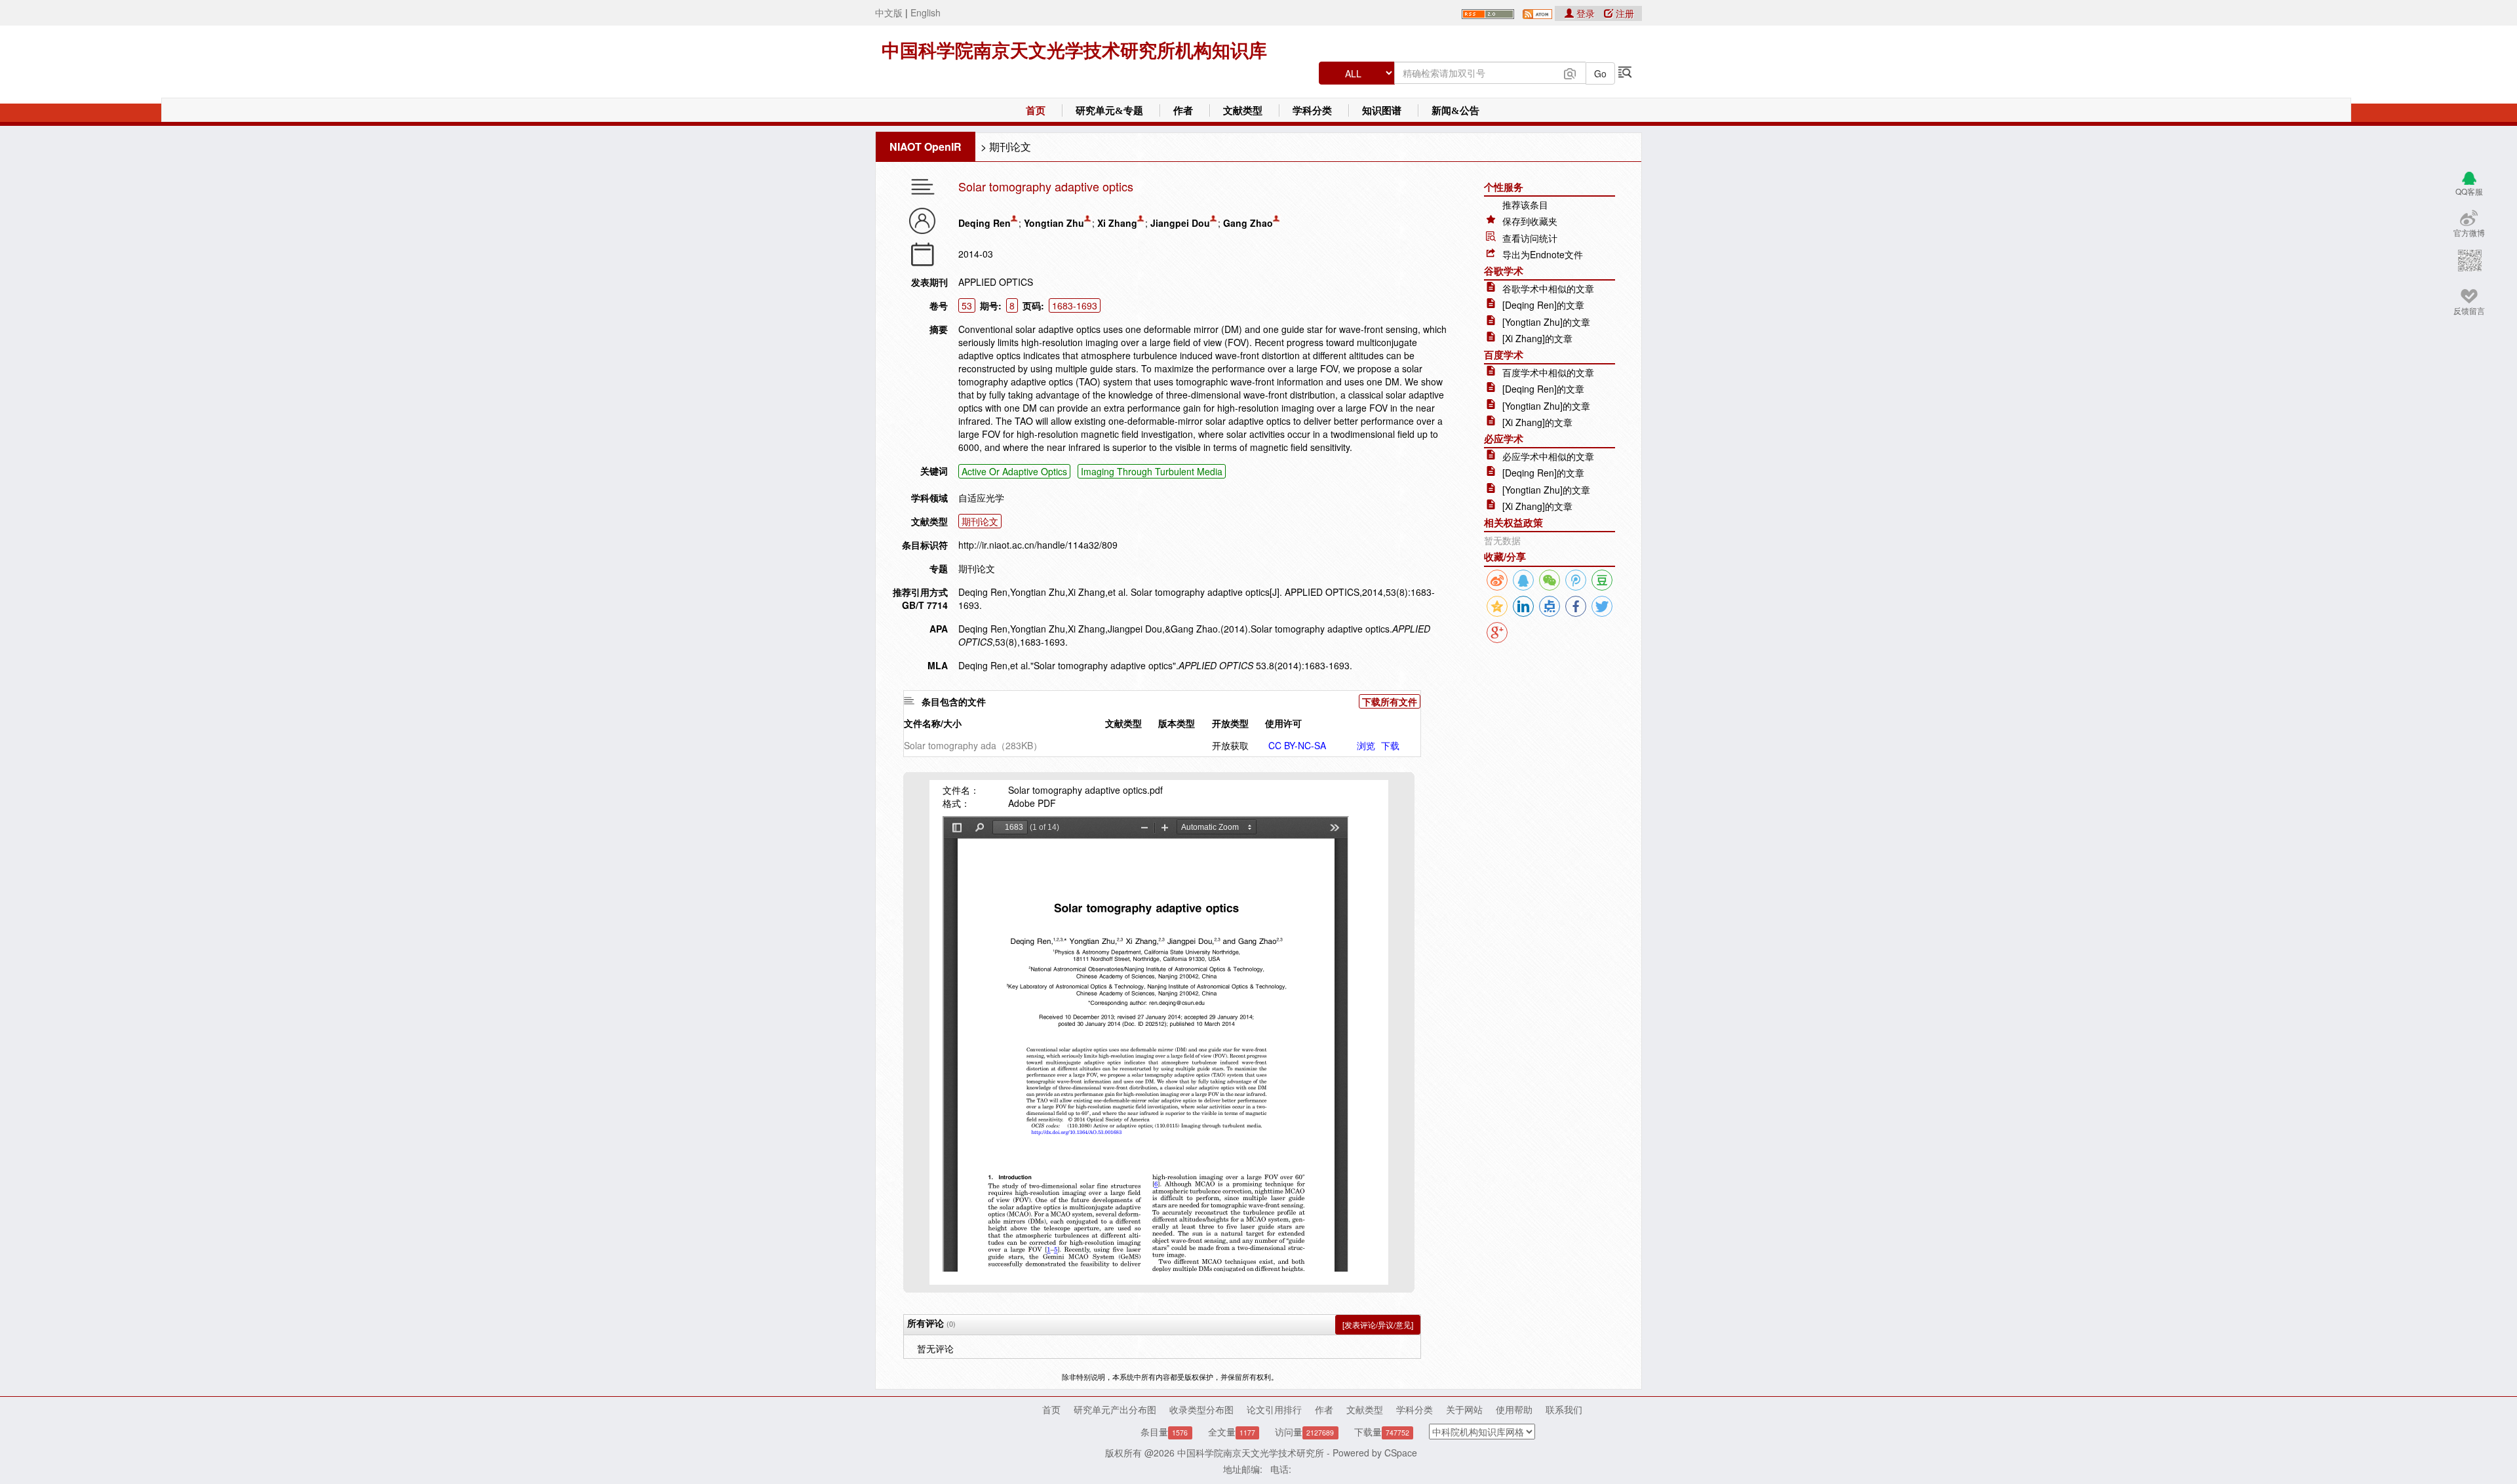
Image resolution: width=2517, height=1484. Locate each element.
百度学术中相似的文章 (1548, 372)
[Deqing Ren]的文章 (1543, 305)
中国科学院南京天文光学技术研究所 (1251, 1453)
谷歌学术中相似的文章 (1548, 288)
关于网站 (1464, 1409)
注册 (1624, 13)
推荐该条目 (1525, 205)
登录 (1586, 13)
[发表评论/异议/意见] (1378, 1324)
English (926, 12)
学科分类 (1312, 111)
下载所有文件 (1390, 701)
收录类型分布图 (1201, 1409)
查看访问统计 (1530, 238)
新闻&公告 (1455, 111)
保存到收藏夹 (1530, 221)
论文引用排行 (1274, 1409)
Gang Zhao (1248, 223)
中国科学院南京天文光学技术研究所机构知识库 (1074, 51)
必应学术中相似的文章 (1548, 456)
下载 (1390, 745)
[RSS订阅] (1488, 12)
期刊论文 (1010, 146)
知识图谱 (1382, 111)
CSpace (1401, 1453)
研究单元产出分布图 (1115, 1409)
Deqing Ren (985, 223)
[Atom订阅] (1537, 12)
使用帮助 (1514, 1409)
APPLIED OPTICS (996, 282)
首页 (1036, 111)
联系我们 (1564, 1409)
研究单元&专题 (1109, 111)
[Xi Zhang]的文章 (1537, 338)
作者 (1183, 111)
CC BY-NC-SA (1297, 745)
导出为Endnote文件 (1543, 254)
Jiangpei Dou (1180, 223)
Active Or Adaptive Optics (1014, 471)
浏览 (1366, 745)
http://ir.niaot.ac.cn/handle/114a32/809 (1038, 545)
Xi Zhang (1117, 223)
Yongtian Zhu (1054, 223)
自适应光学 (981, 498)
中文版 (889, 12)
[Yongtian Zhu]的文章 (1546, 322)
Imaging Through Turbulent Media (1152, 471)
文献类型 (1243, 111)
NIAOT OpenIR (926, 146)
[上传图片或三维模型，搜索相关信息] (1570, 72)
